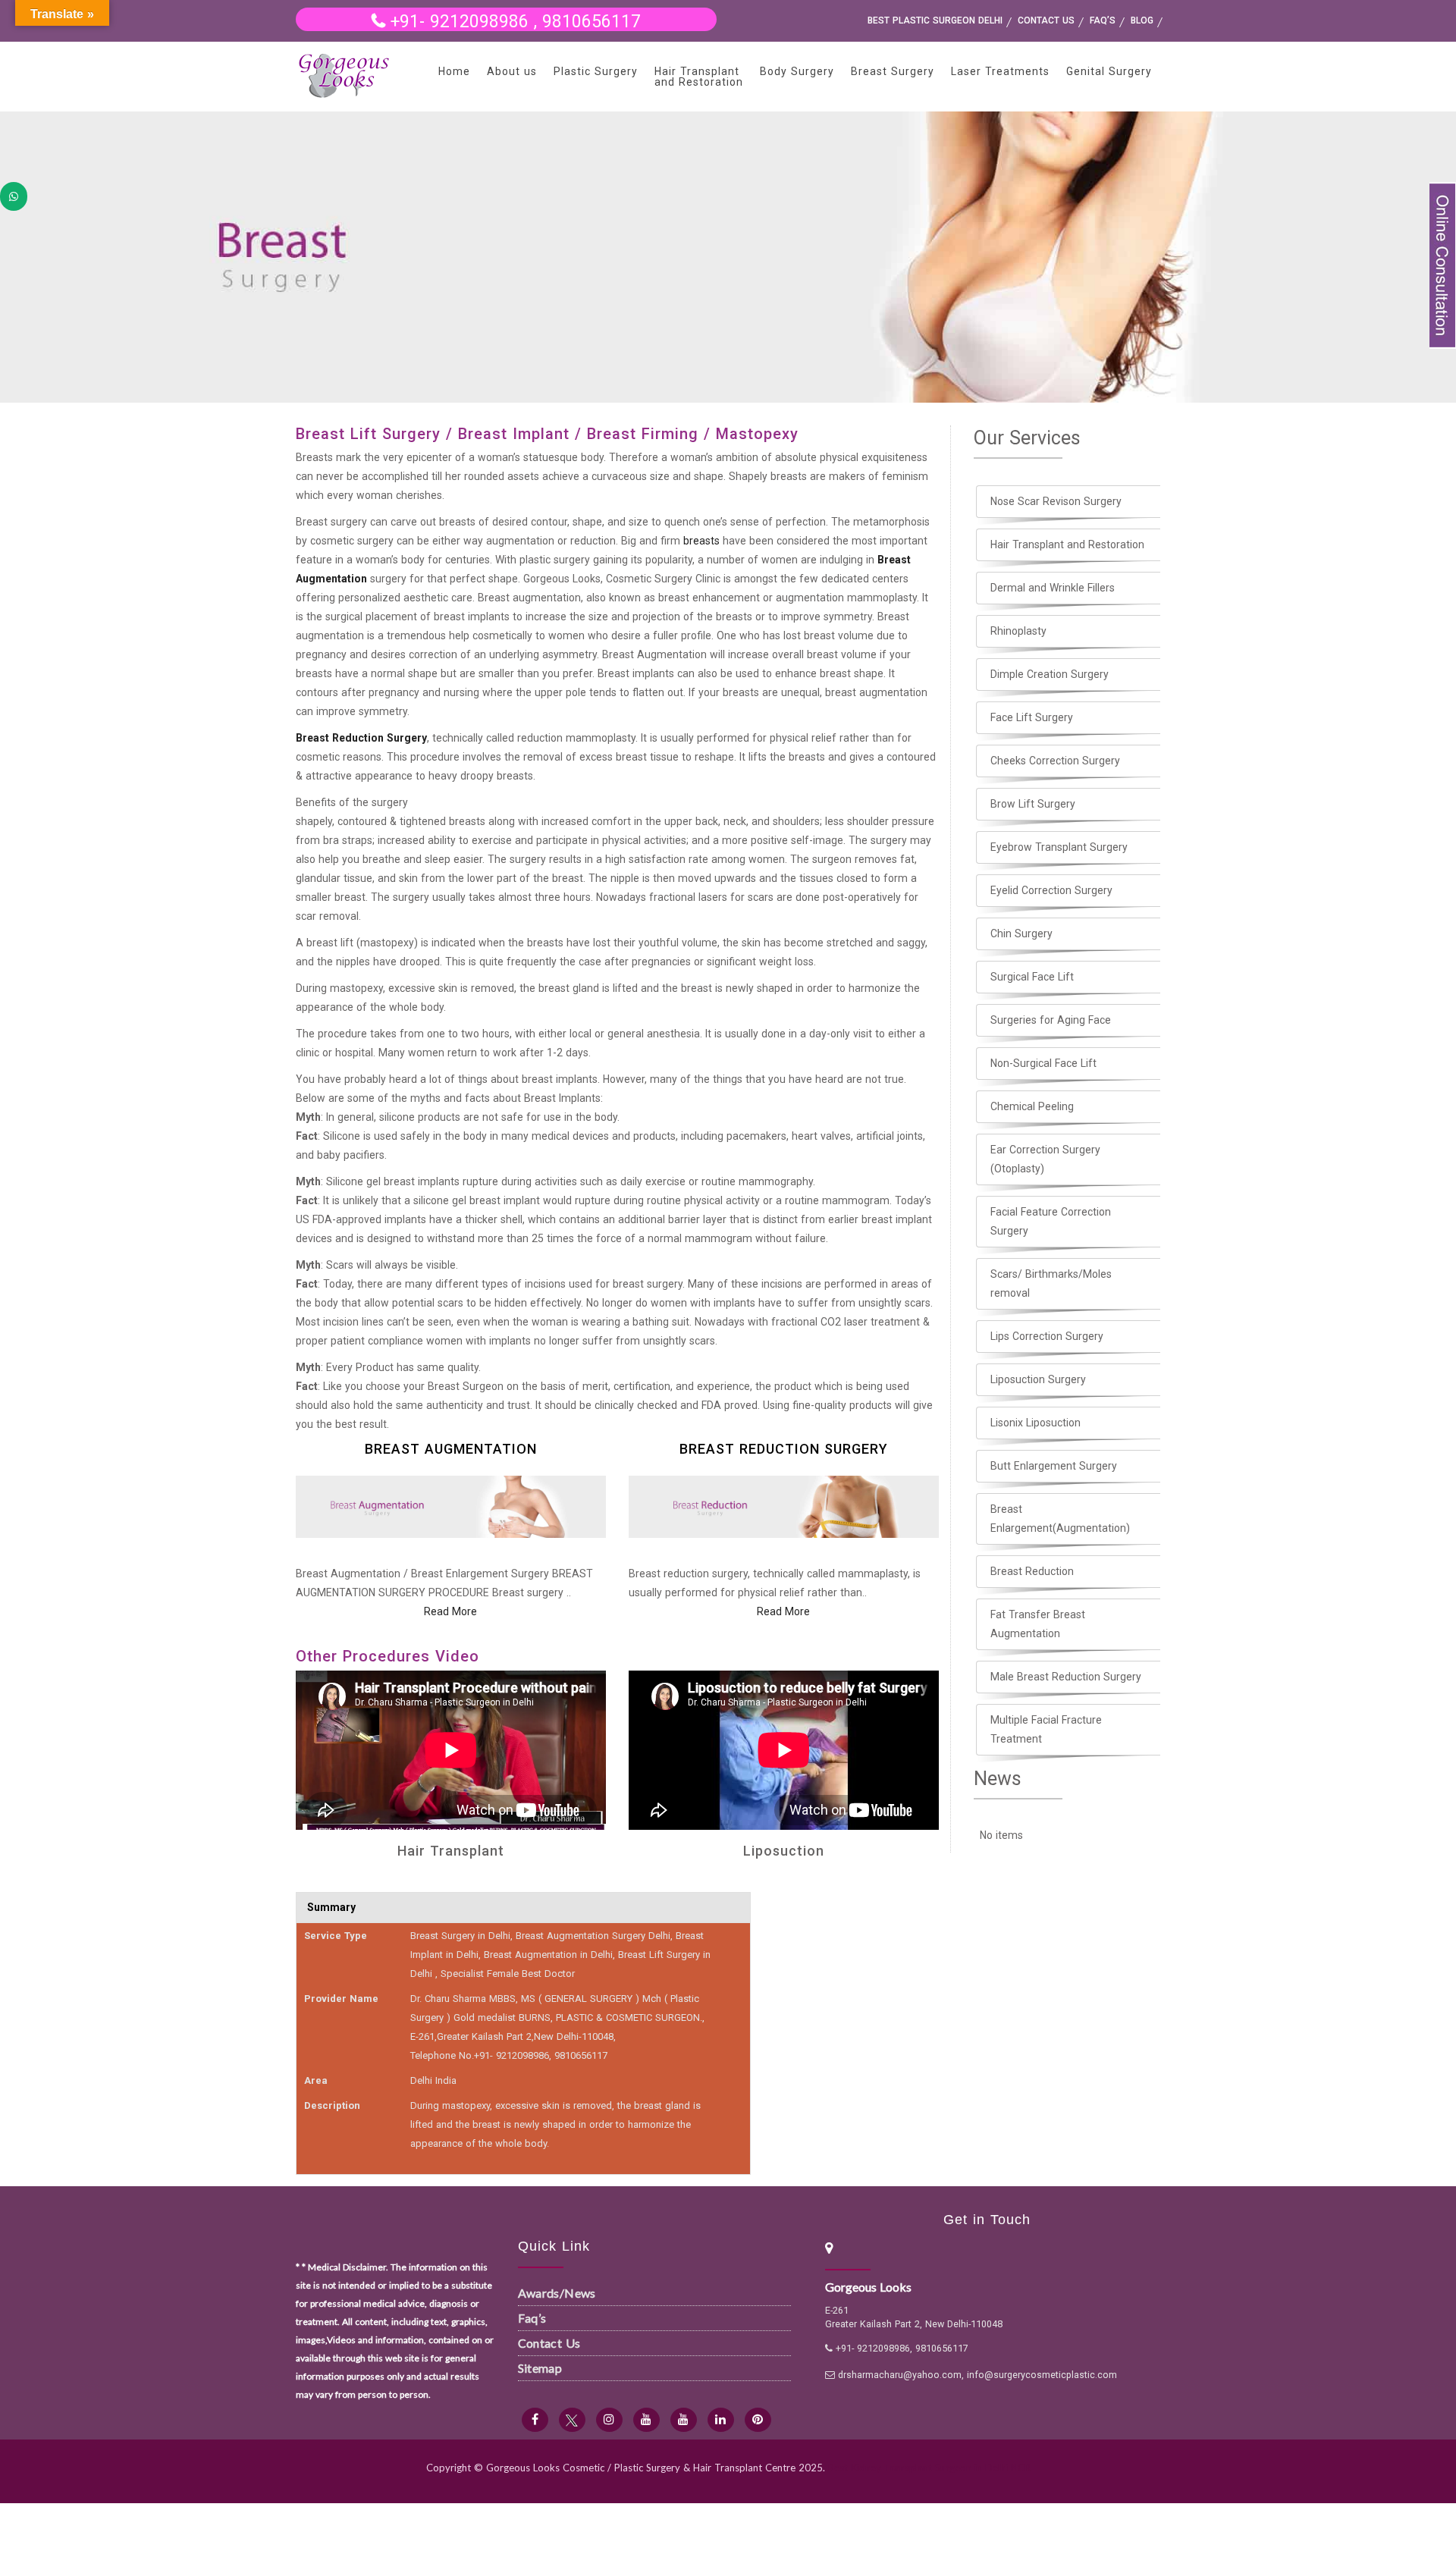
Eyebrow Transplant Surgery (1059, 847)
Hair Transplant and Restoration (699, 77)
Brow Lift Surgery (1033, 804)
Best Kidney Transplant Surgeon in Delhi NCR (929, 2468)
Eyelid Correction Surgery (1051, 890)
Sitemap (540, 2368)
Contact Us (549, 2343)
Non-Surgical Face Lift (1043, 1063)
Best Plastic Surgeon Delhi (935, 20)
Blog (1142, 20)
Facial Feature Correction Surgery (1051, 1221)
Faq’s (532, 2318)
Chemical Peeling (1032, 1106)
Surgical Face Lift (1032, 977)
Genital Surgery (1109, 71)
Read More (450, 1611)
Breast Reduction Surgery (361, 738)
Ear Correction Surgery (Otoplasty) (1045, 1159)
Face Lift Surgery (1032, 717)
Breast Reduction (1032, 1571)
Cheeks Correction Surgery (1055, 761)
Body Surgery (797, 71)
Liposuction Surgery (1038, 1379)
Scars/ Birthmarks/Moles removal (1051, 1283)
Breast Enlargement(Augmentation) (1060, 1519)
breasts (701, 541)
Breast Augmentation (451, 1449)
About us (512, 71)
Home (454, 71)
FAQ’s (1103, 20)
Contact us (1046, 20)
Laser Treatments (1000, 71)
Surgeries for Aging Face (1051, 1020)
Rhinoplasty (1018, 631)
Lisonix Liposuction (1036, 1423)
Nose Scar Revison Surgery (1056, 501)
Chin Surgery (1021, 933)
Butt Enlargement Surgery (1054, 1466)
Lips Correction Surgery (1047, 1336)
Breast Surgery (893, 71)
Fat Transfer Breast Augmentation (1038, 1624)
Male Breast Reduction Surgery (1066, 1677)
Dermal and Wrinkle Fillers (1053, 588)
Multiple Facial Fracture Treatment (1046, 1729)
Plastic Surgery (596, 71)
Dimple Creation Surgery (1050, 674)
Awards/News (557, 2293)
